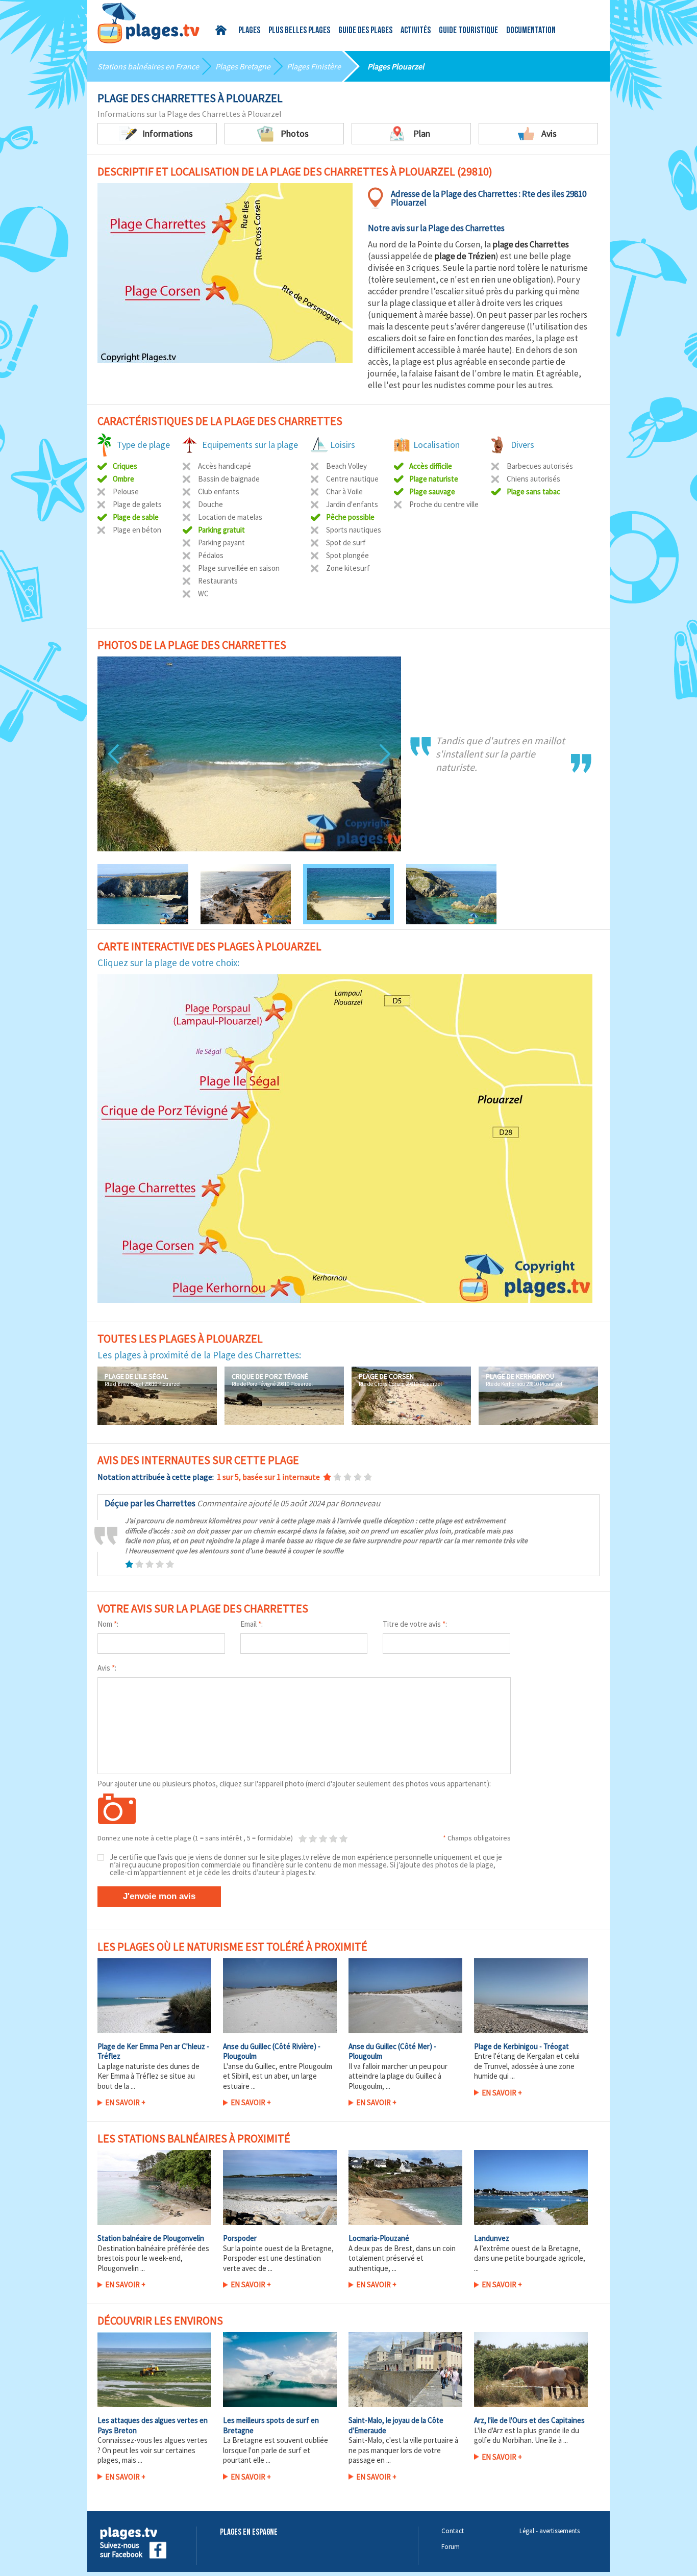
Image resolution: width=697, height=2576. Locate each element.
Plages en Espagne (249, 2532)
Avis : (107, 1668)
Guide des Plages (365, 31)
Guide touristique (468, 31)
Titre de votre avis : (415, 1624)
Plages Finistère (314, 66)
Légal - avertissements (550, 2531)
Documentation (531, 31)
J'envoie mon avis (159, 1896)
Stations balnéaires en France (148, 66)
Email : (252, 1624)
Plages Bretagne (243, 66)
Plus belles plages (299, 31)
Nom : (108, 1624)
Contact (453, 2531)
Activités (416, 31)
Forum (451, 2547)
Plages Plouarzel (396, 66)
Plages (249, 31)
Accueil (223, 30)
